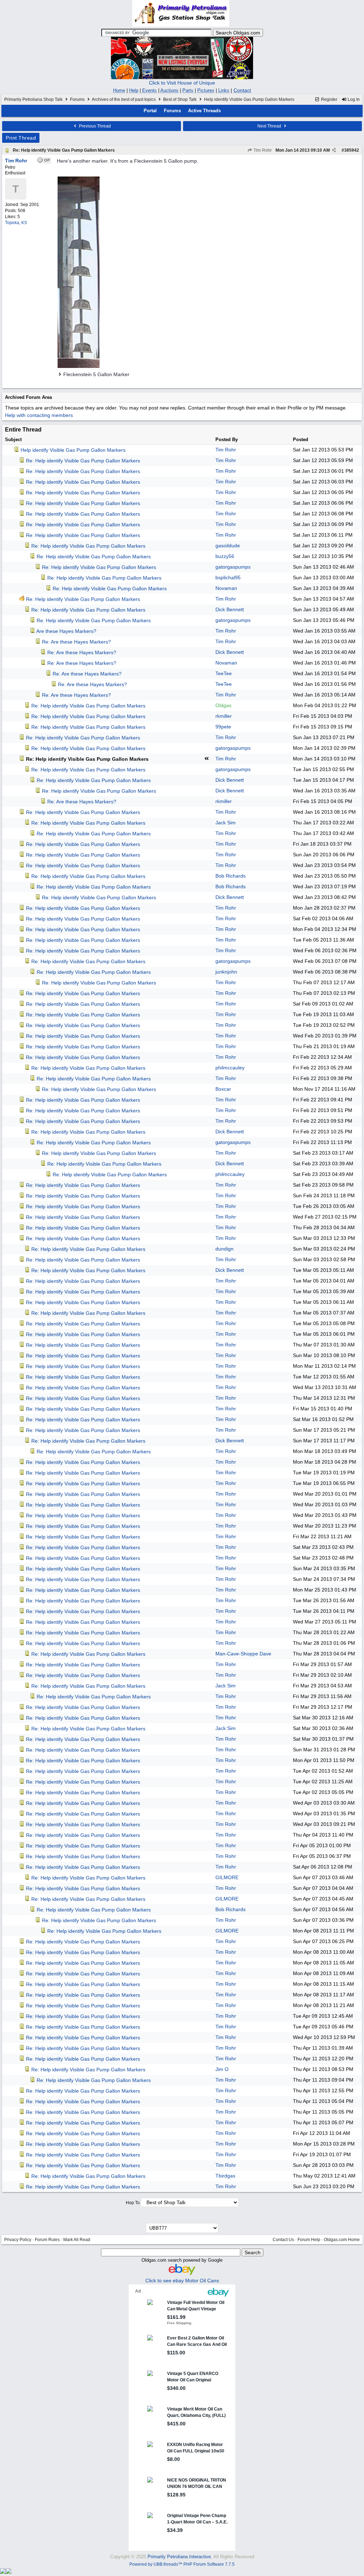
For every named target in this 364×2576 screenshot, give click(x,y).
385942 (352, 150)
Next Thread (270, 126)
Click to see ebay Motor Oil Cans (182, 2281)
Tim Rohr (262, 150)
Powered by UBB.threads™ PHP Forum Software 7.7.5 (182, 2564)
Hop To (133, 2203)
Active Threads (204, 111)
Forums (77, 99)
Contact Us (283, 2240)
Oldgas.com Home (342, 2240)
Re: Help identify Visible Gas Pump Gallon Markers (64, 150)
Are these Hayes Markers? (66, 631)
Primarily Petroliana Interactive (179, 2557)
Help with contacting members (39, 415)
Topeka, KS (16, 223)
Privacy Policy (18, 2240)
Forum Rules (47, 2240)
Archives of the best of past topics (124, 99)
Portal (150, 111)
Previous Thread (94, 126)
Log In (353, 99)
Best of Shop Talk (180, 99)
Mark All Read (77, 2240)
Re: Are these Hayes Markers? (76, 642)
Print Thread (21, 138)
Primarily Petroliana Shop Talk (33, 99)
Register (329, 99)
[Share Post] (334, 150)
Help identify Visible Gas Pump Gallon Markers (73, 450)
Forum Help (309, 2240)
